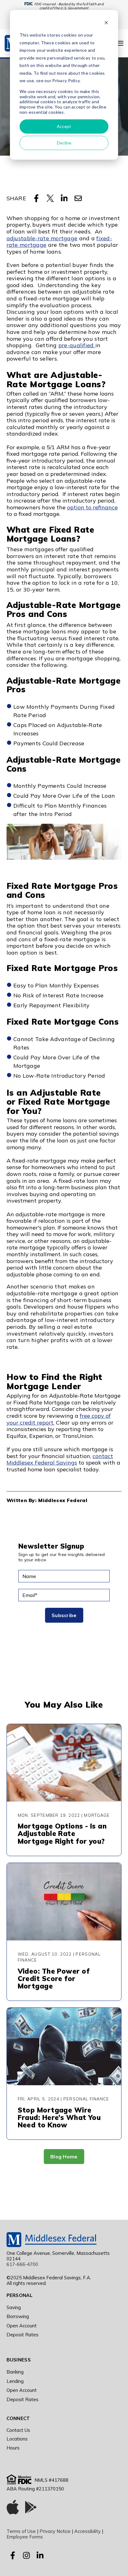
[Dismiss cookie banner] (106, 23)
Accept (64, 126)
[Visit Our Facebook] (13, 2555)
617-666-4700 (22, 2264)
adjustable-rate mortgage (42, 238)
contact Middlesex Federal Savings (60, 1459)
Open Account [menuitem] (22, 2326)
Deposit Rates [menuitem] (23, 2335)
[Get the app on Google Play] (31, 2508)
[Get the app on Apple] (13, 2508)
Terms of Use (21, 2531)
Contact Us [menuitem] (18, 2430)
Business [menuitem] (19, 2360)
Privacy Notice (55, 2531)
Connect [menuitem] (18, 2418)
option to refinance (92, 507)
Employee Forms (25, 2537)
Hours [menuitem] (13, 2448)
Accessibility (87, 2531)
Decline (64, 143)
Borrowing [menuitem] (18, 2316)
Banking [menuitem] (15, 2372)
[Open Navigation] (120, 43)
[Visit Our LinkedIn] (40, 2555)
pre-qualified (77, 345)
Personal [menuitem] (20, 2295)
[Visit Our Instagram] (26, 2555)
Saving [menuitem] (14, 2307)
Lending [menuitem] (15, 2381)
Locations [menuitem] (17, 2439)
